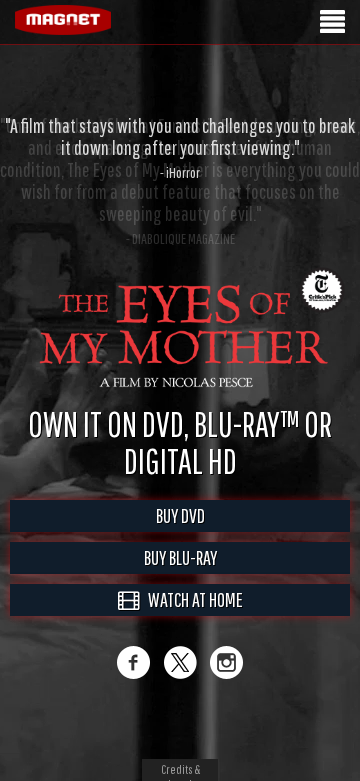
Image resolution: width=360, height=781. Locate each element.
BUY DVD (180, 515)
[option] (180, 148)
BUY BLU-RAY (180, 557)
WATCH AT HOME (191, 599)
